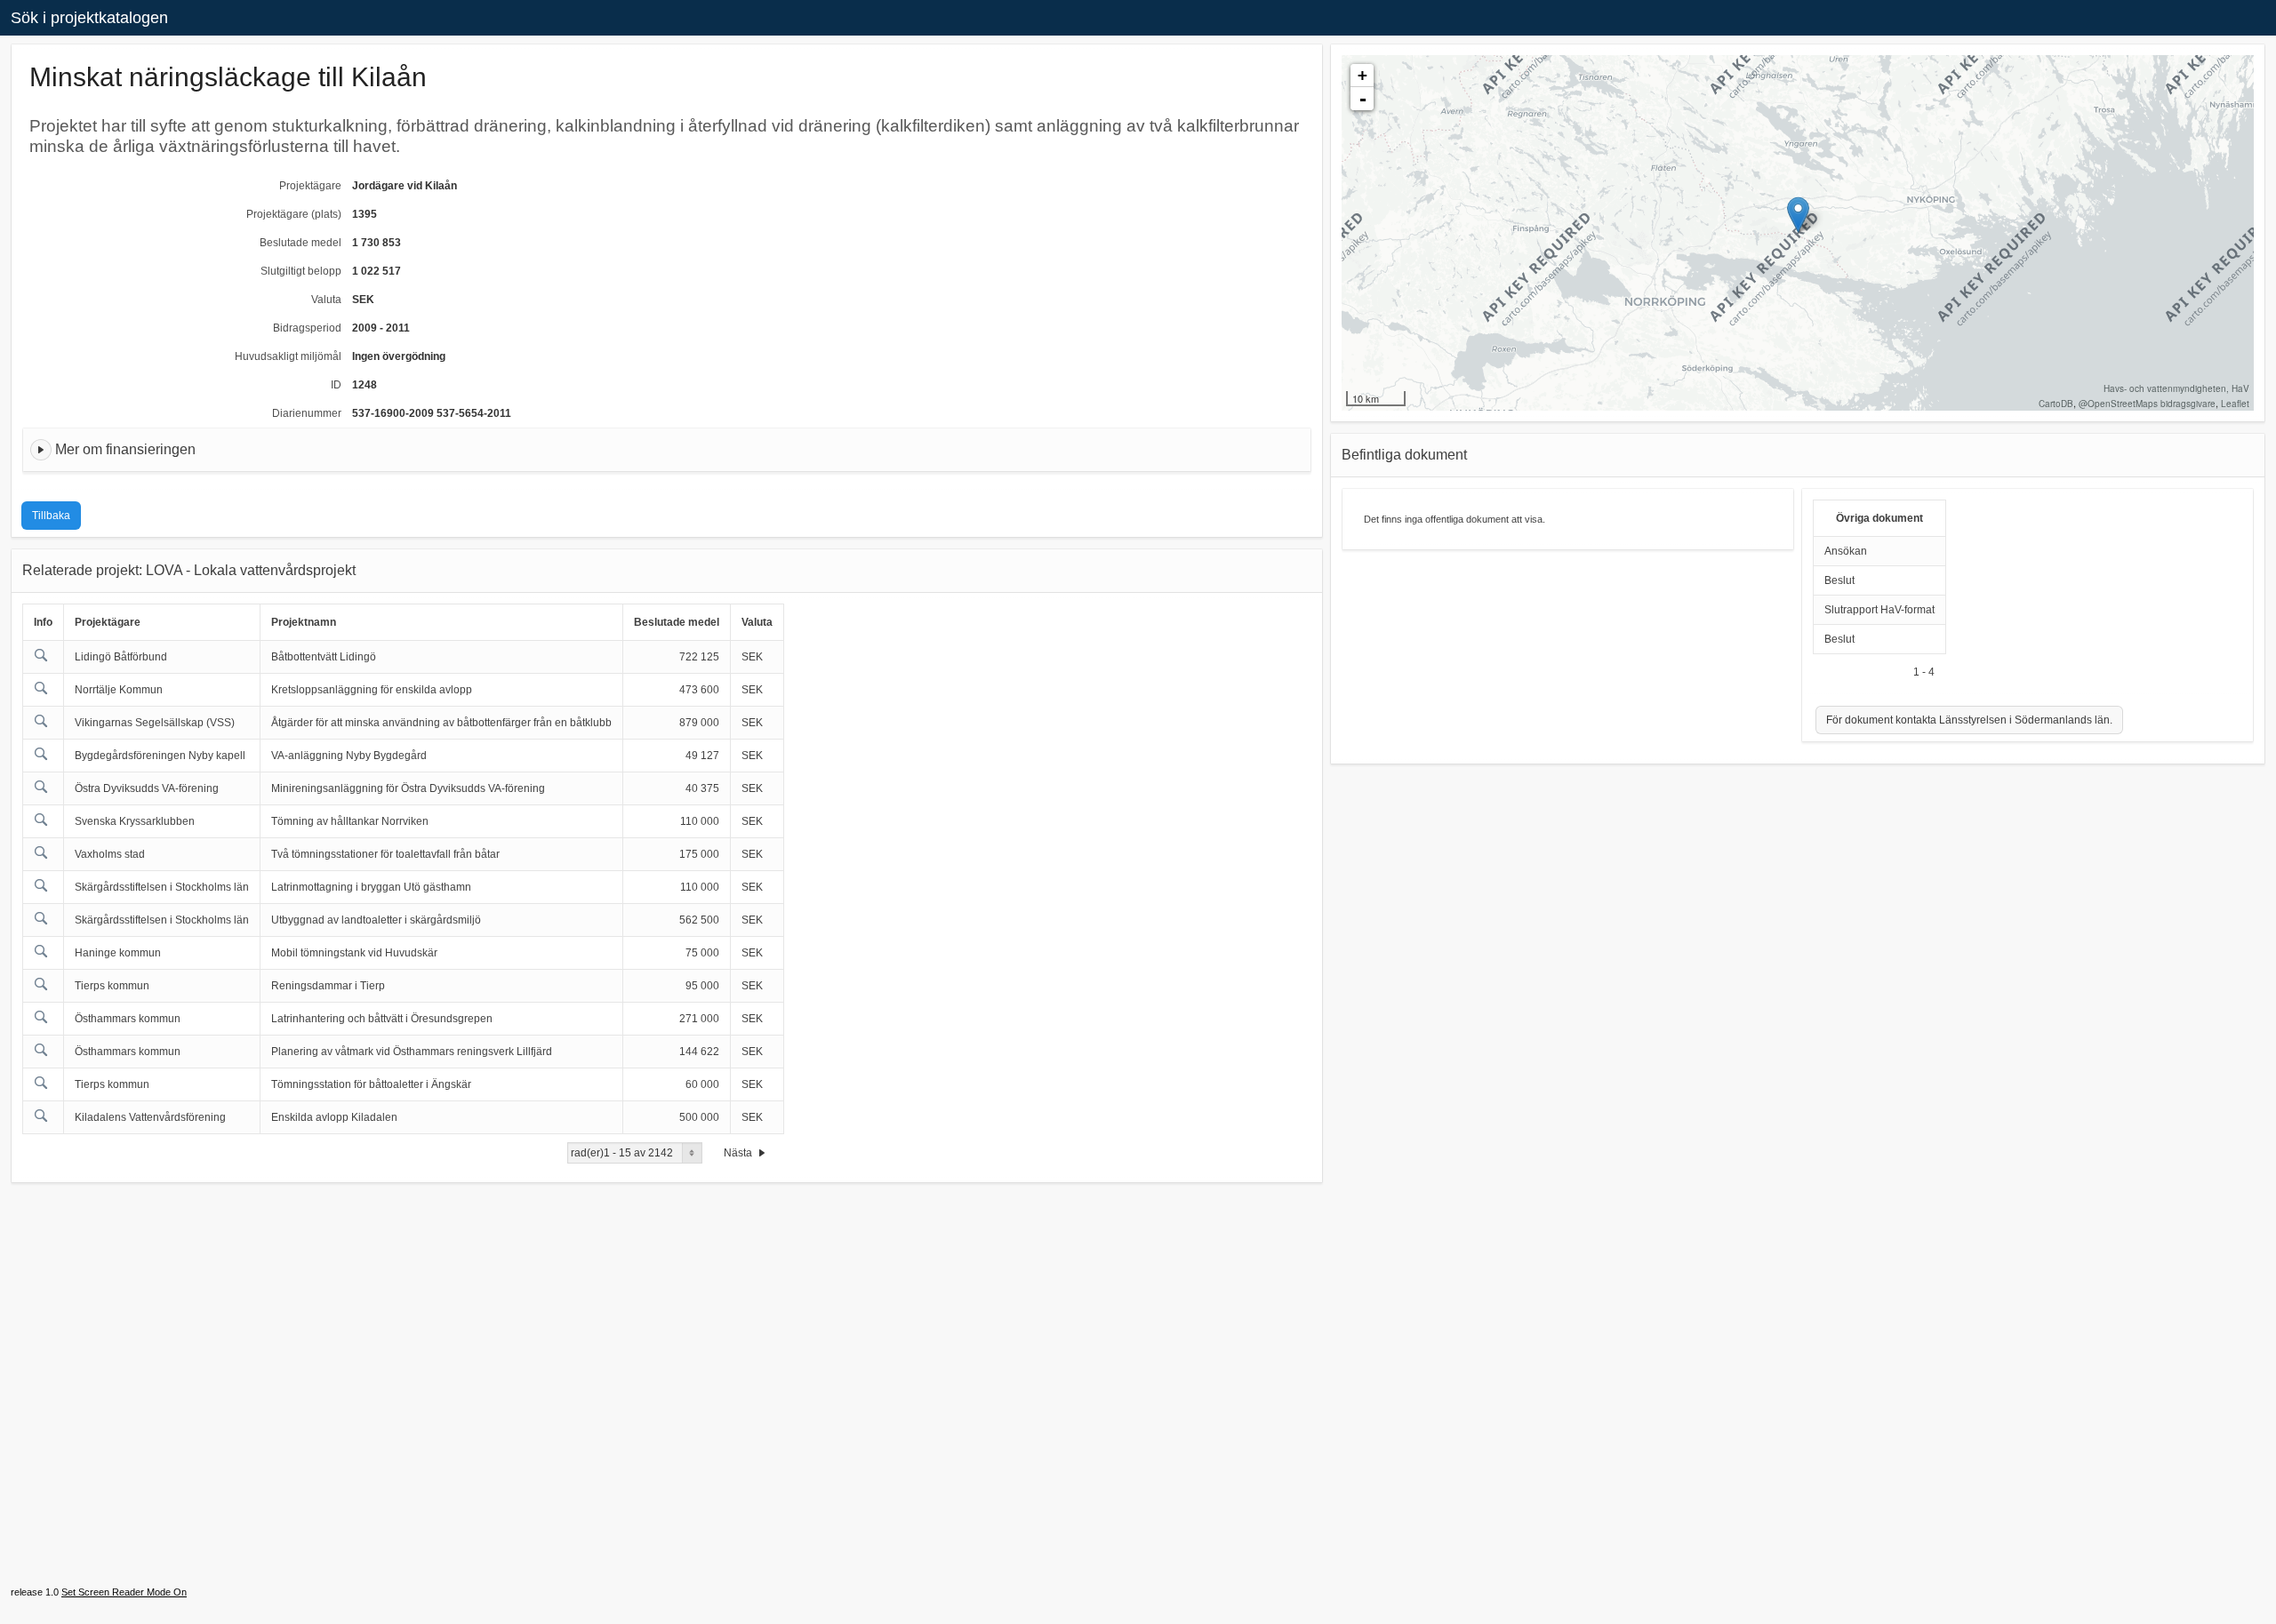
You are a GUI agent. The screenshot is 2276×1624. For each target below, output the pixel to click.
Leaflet (2235, 404)
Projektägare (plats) (294, 214)
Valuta (326, 300)
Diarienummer (307, 413)
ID (336, 385)
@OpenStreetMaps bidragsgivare (2147, 404)
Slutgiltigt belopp (301, 271)
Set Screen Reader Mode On (124, 1592)
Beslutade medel (301, 243)
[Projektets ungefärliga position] (1798, 215)
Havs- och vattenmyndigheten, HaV (2176, 388)
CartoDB (2056, 404)
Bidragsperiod (307, 328)
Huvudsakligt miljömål (288, 356)
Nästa (739, 1153)
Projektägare (310, 186)
